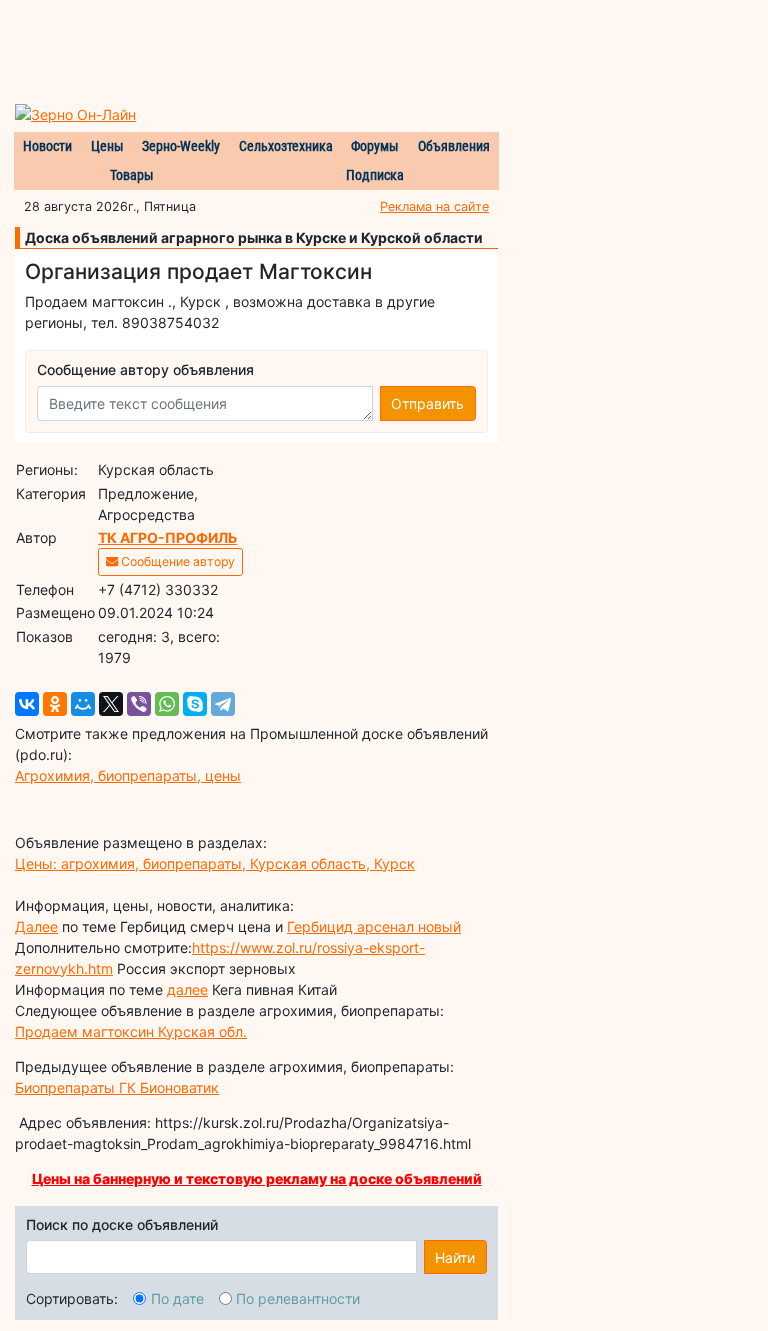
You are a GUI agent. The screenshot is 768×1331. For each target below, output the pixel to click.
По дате (177, 1298)
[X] (111, 704)
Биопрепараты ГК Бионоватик (117, 1087)
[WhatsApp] (167, 704)
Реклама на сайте (434, 206)
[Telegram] (223, 704)
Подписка (375, 175)
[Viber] (139, 704)
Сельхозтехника (286, 146)
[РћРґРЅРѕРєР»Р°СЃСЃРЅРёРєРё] (55, 704)
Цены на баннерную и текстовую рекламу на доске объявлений (257, 1178)
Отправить (427, 403)
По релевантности (298, 1298)
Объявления (454, 146)
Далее (36, 926)
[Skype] (195, 704)
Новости (47, 146)
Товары (132, 175)
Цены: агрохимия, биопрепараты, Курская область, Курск (215, 863)
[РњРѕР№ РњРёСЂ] (83, 704)
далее (187, 989)
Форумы (375, 146)
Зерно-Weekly (181, 146)
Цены (107, 146)
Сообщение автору (176, 561)
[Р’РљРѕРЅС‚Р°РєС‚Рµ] (27, 704)
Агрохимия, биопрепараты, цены (128, 775)
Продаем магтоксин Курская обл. (131, 1031)
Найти (455, 1257)
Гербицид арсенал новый (374, 926)
